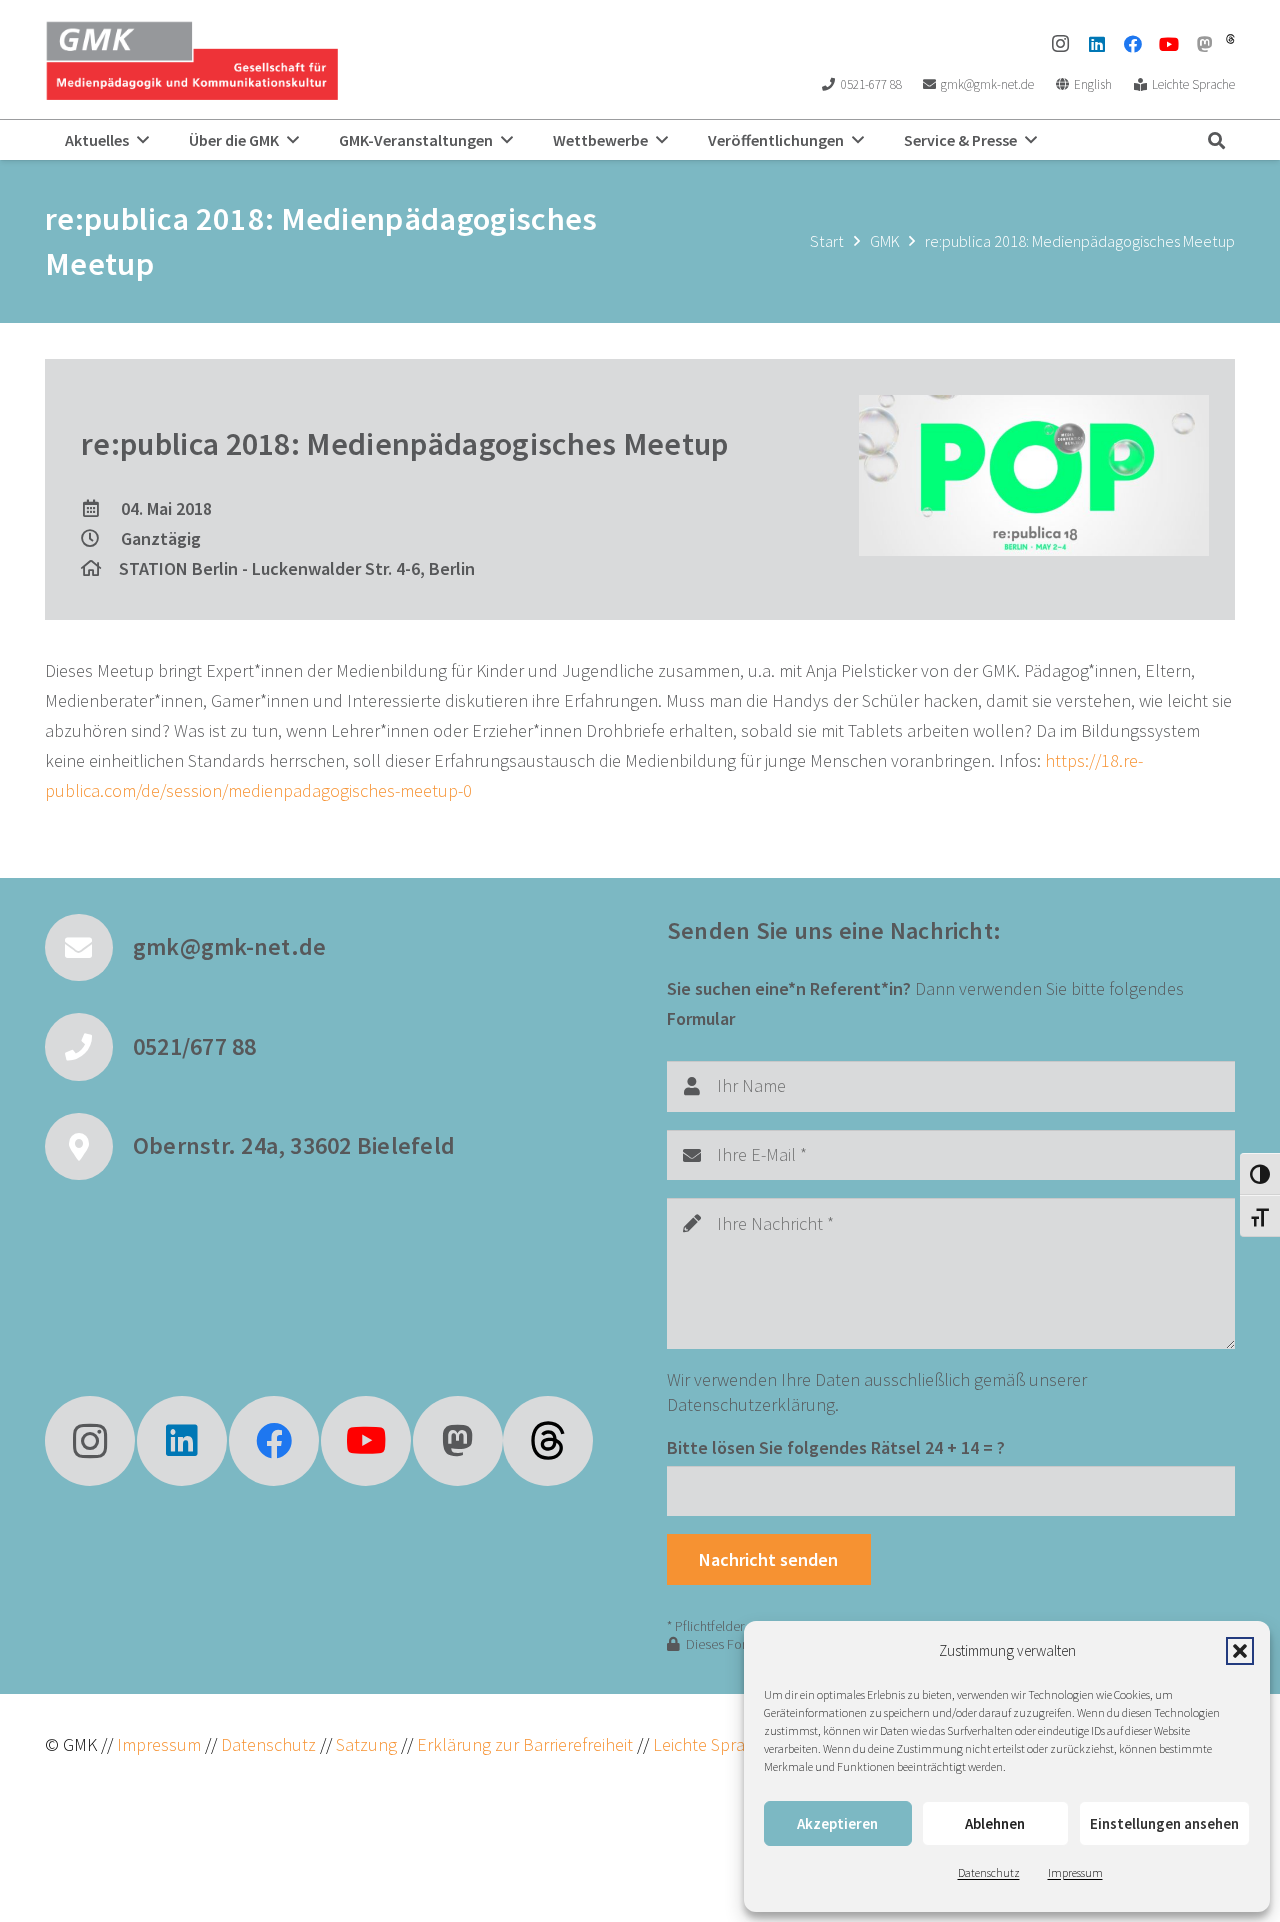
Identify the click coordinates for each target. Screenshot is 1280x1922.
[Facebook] (1133, 44)
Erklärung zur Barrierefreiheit (525, 1744)
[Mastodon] (1205, 44)
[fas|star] (548, 1441)
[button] (1240, 1651)
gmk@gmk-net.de (229, 946)
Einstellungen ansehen (1164, 1823)
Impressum (1075, 1872)
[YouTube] (1169, 44)
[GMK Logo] (191, 60)
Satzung (364, 1744)
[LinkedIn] (1097, 44)
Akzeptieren (837, 1823)
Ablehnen (995, 1823)
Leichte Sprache (714, 1744)
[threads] (1230, 39)
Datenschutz (989, 1872)
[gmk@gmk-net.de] (89, 948)
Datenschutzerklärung (751, 1404)
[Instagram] (1061, 44)
